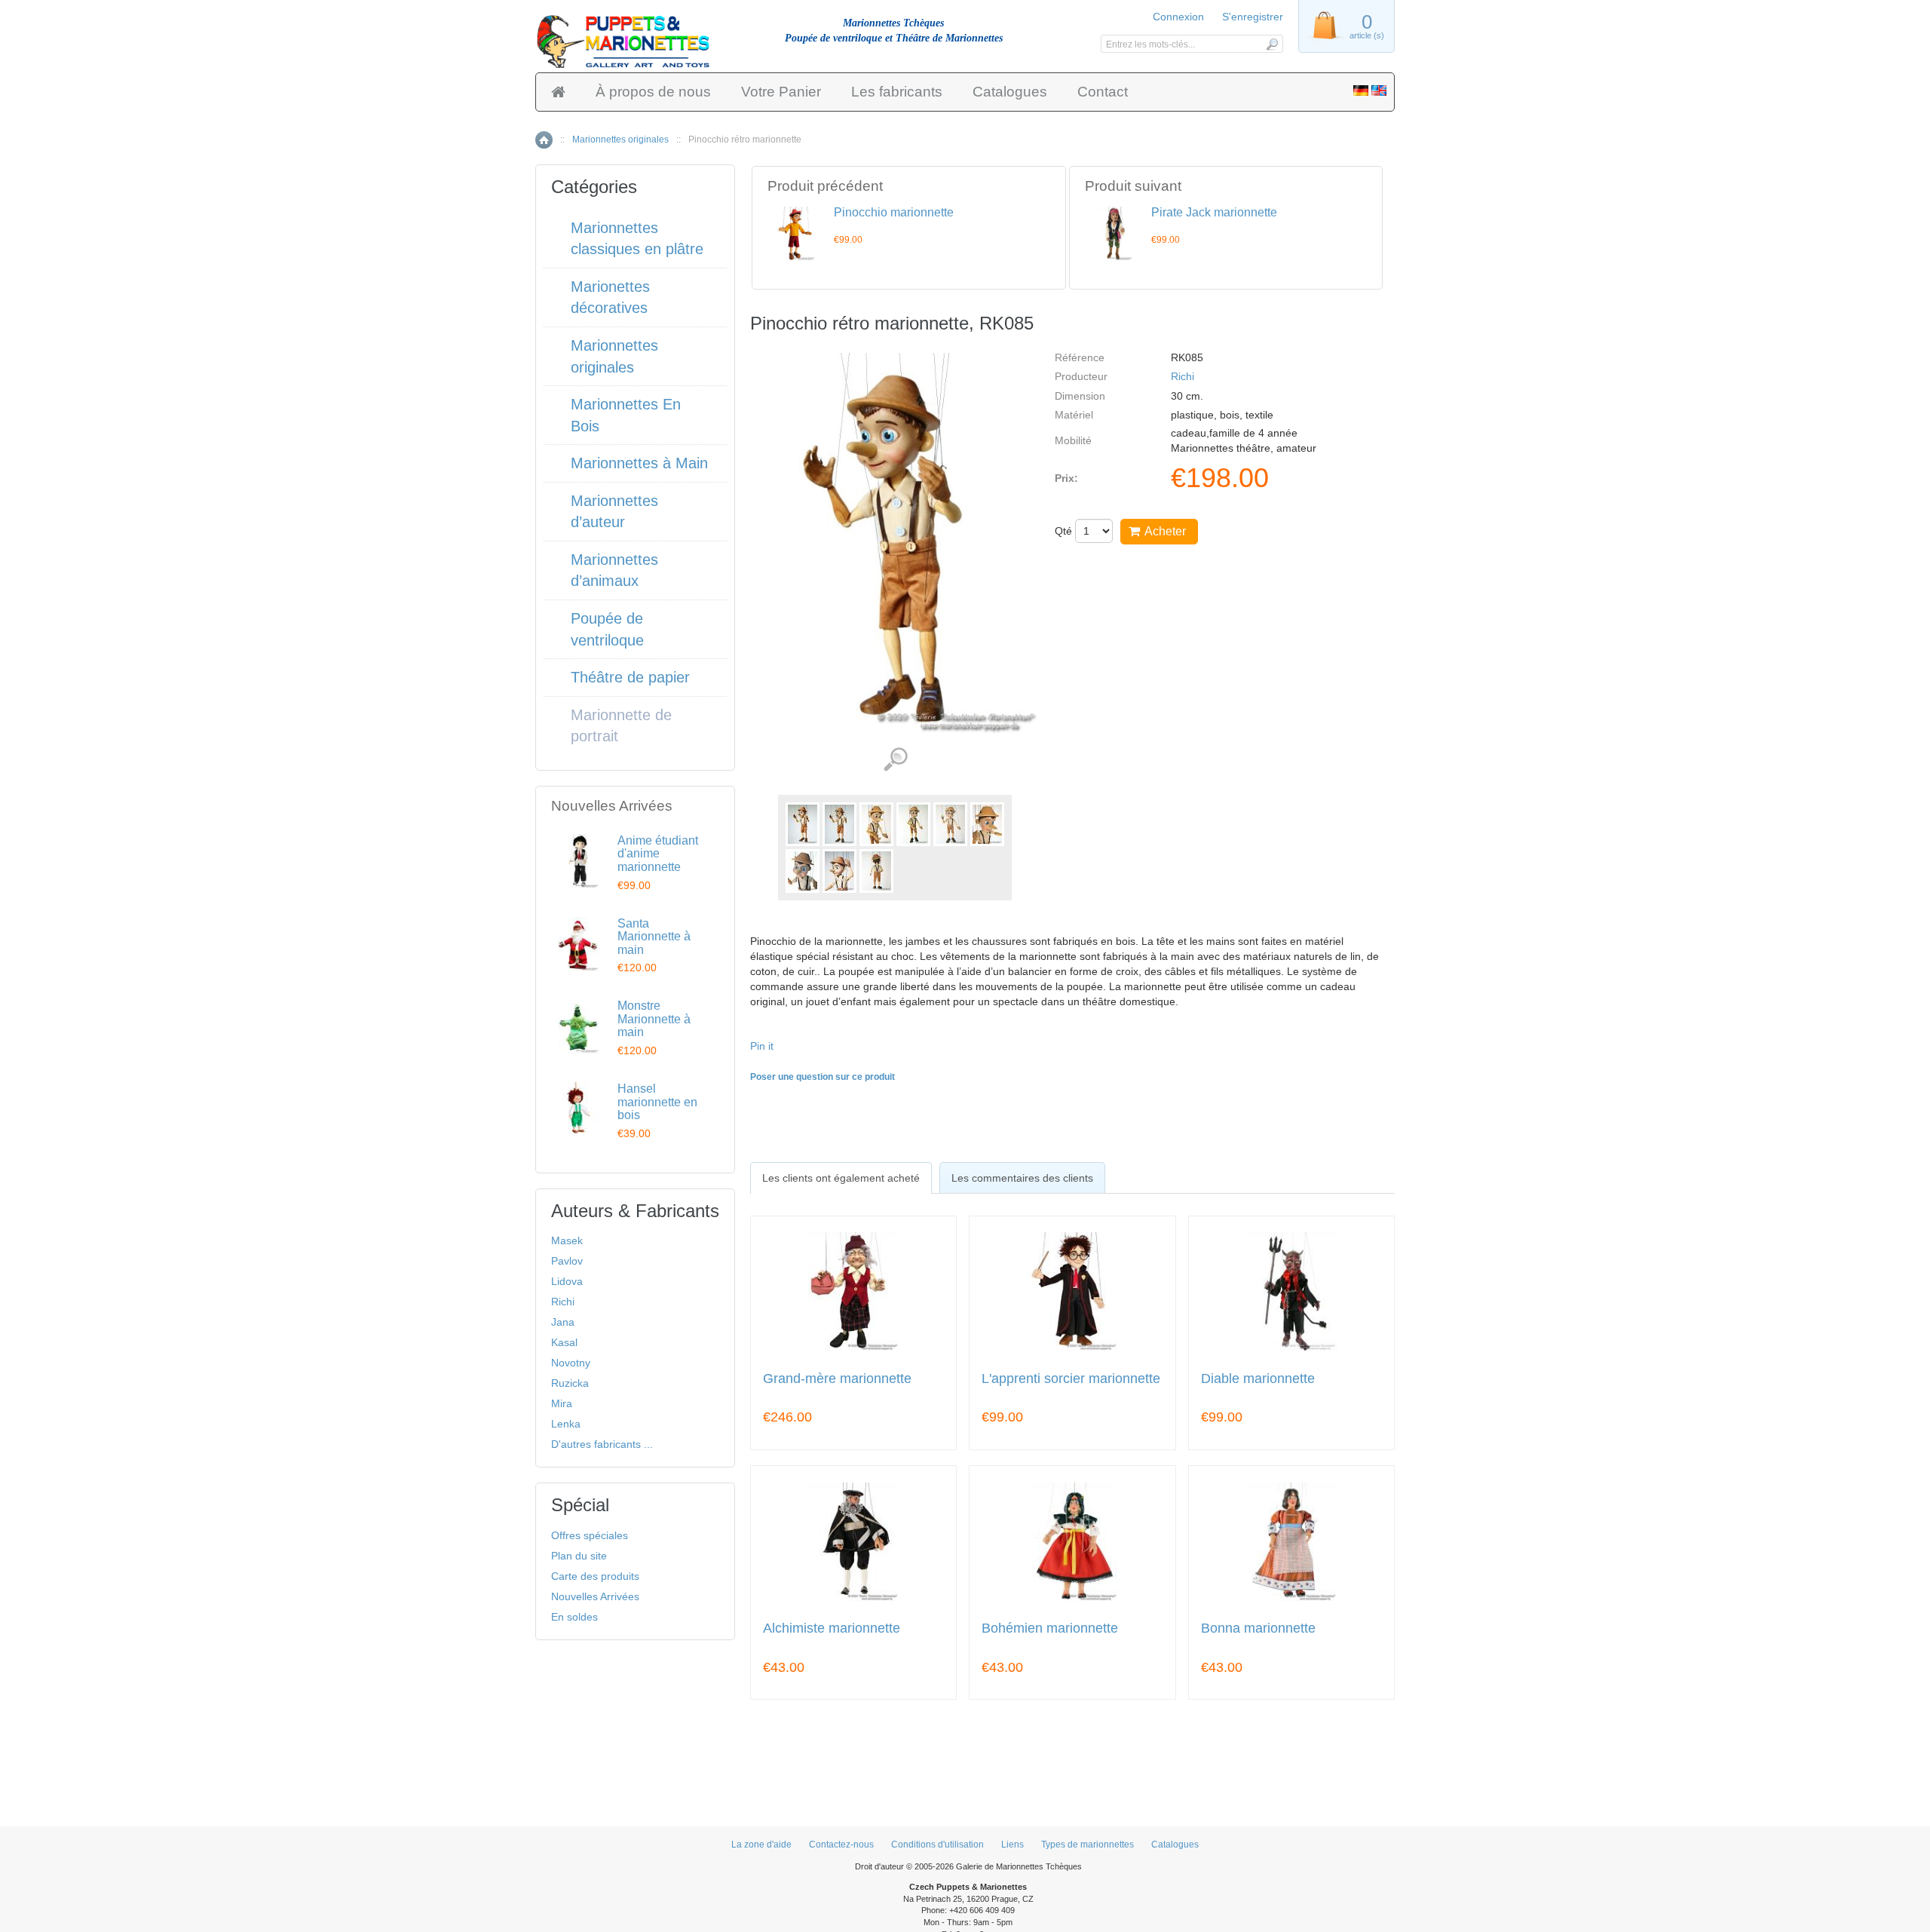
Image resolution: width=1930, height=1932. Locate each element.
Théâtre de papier (630, 677)
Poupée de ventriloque (607, 629)
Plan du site (579, 1556)
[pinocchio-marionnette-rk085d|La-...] (950, 824)
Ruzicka (570, 1383)
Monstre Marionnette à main (654, 1019)
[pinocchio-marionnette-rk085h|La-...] (839, 871)
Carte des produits (595, 1576)
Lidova (567, 1281)
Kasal (564, 1342)
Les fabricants (897, 92)
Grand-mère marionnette (837, 1379)
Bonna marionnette (1258, 1628)
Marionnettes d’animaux (614, 570)
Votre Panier (781, 92)
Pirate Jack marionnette (1214, 212)
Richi (1183, 376)
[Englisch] (1379, 92)
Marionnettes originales (620, 140)
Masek (567, 1240)
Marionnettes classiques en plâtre (637, 239)
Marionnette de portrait (621, 726)
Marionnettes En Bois (626, 415)
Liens (1012, 1845)
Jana (563, 1322)
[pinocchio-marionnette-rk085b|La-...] (876, 824)
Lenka (566, 1424)
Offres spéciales (590, 1535)
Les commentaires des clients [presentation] (1022, 1178)
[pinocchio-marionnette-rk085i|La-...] (876, 871)
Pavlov (567, 1261)
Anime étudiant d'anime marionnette (658, 854)
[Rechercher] (1271, 44)
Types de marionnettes (1088, 1845)
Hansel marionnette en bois (657, 1102)
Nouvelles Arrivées (595, 1596)
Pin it (762, 1046)
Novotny (571, 1363)
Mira (562, 1403)
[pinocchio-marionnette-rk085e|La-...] (987, 824)
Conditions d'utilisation (937, 1845)
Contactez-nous (841, 1845)
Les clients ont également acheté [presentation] (841, 1178)
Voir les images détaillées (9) (895, 760)
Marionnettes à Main (639, 463)
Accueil (544, 140)
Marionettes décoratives (610, 297)
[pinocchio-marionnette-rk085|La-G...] (803, 824)
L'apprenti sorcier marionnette (1071, 1379)
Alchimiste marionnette (832, 1628)
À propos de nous (653, 92)
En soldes (574, 1617)
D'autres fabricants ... (602, 1444)
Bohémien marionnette (1050, 1628)
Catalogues (1010, 92)
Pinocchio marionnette (894, 212)
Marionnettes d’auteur (614, 512)
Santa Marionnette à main (654, 937)
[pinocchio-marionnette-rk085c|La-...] (913, 824)
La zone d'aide (761, 1845)
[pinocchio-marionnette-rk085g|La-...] (803, 871)
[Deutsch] (1361, 92)
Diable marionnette (1258, 1379)
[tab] (841, 1178)
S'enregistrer (1253, 17)
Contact (1103, 92)
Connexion (1178, 17)
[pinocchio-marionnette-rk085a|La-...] (839, 824)
